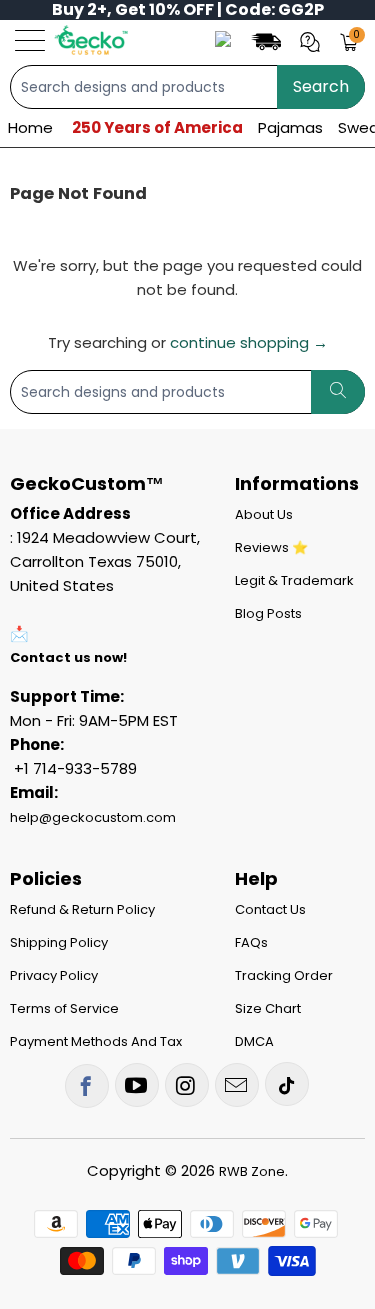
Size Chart (268, 1008)
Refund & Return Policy (82, 909)
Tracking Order (284, 975)
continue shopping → (249, 342)
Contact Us (270, 909)
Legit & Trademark (294, 580)
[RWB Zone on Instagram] (187, 1085)
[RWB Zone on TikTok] (287, 1084)
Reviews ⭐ (271, 547)
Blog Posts (268, 613)
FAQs (251, 942)
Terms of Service (64, 1008)
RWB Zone (252, 1171)
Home (30, 127)
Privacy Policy (54, 975)
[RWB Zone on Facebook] (87, 1086)
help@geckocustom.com (93, 817)
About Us (264, 514)
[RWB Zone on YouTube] (137, 1085)
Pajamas (290, 127)
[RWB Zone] (90, 40)
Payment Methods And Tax (96, 1041)
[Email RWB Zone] (237, 1085)
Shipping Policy (59, 942)
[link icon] (269, 40)
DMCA (254, 1041)
